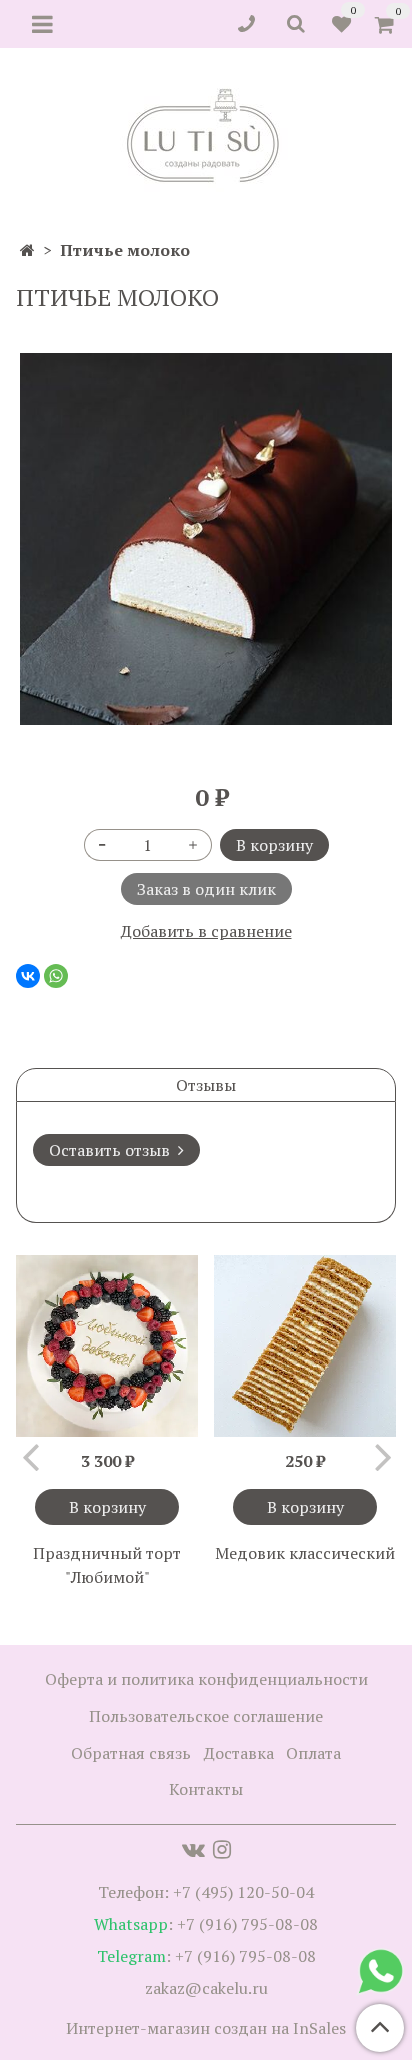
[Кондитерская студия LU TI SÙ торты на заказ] (206, 135)
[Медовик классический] (305, 1346)
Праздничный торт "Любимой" (107, 1565)
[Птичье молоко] (206, 539)
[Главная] (27, 250)
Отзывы (206, 1085)
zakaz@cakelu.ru (206, 1988)
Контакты (206, 1789)
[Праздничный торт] (107, 1346)
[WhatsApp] (56, 976)
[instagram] (222, 1849)
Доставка (239, 1753)
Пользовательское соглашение (206, 1716)
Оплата (313, 1753)
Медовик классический (305, 1553)
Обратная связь (131, 1753)
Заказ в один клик (206, 889)
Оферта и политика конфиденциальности (206, 1679)
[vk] (193, 1849)
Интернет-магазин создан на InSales (206, 2028)
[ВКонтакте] (28, 976)
